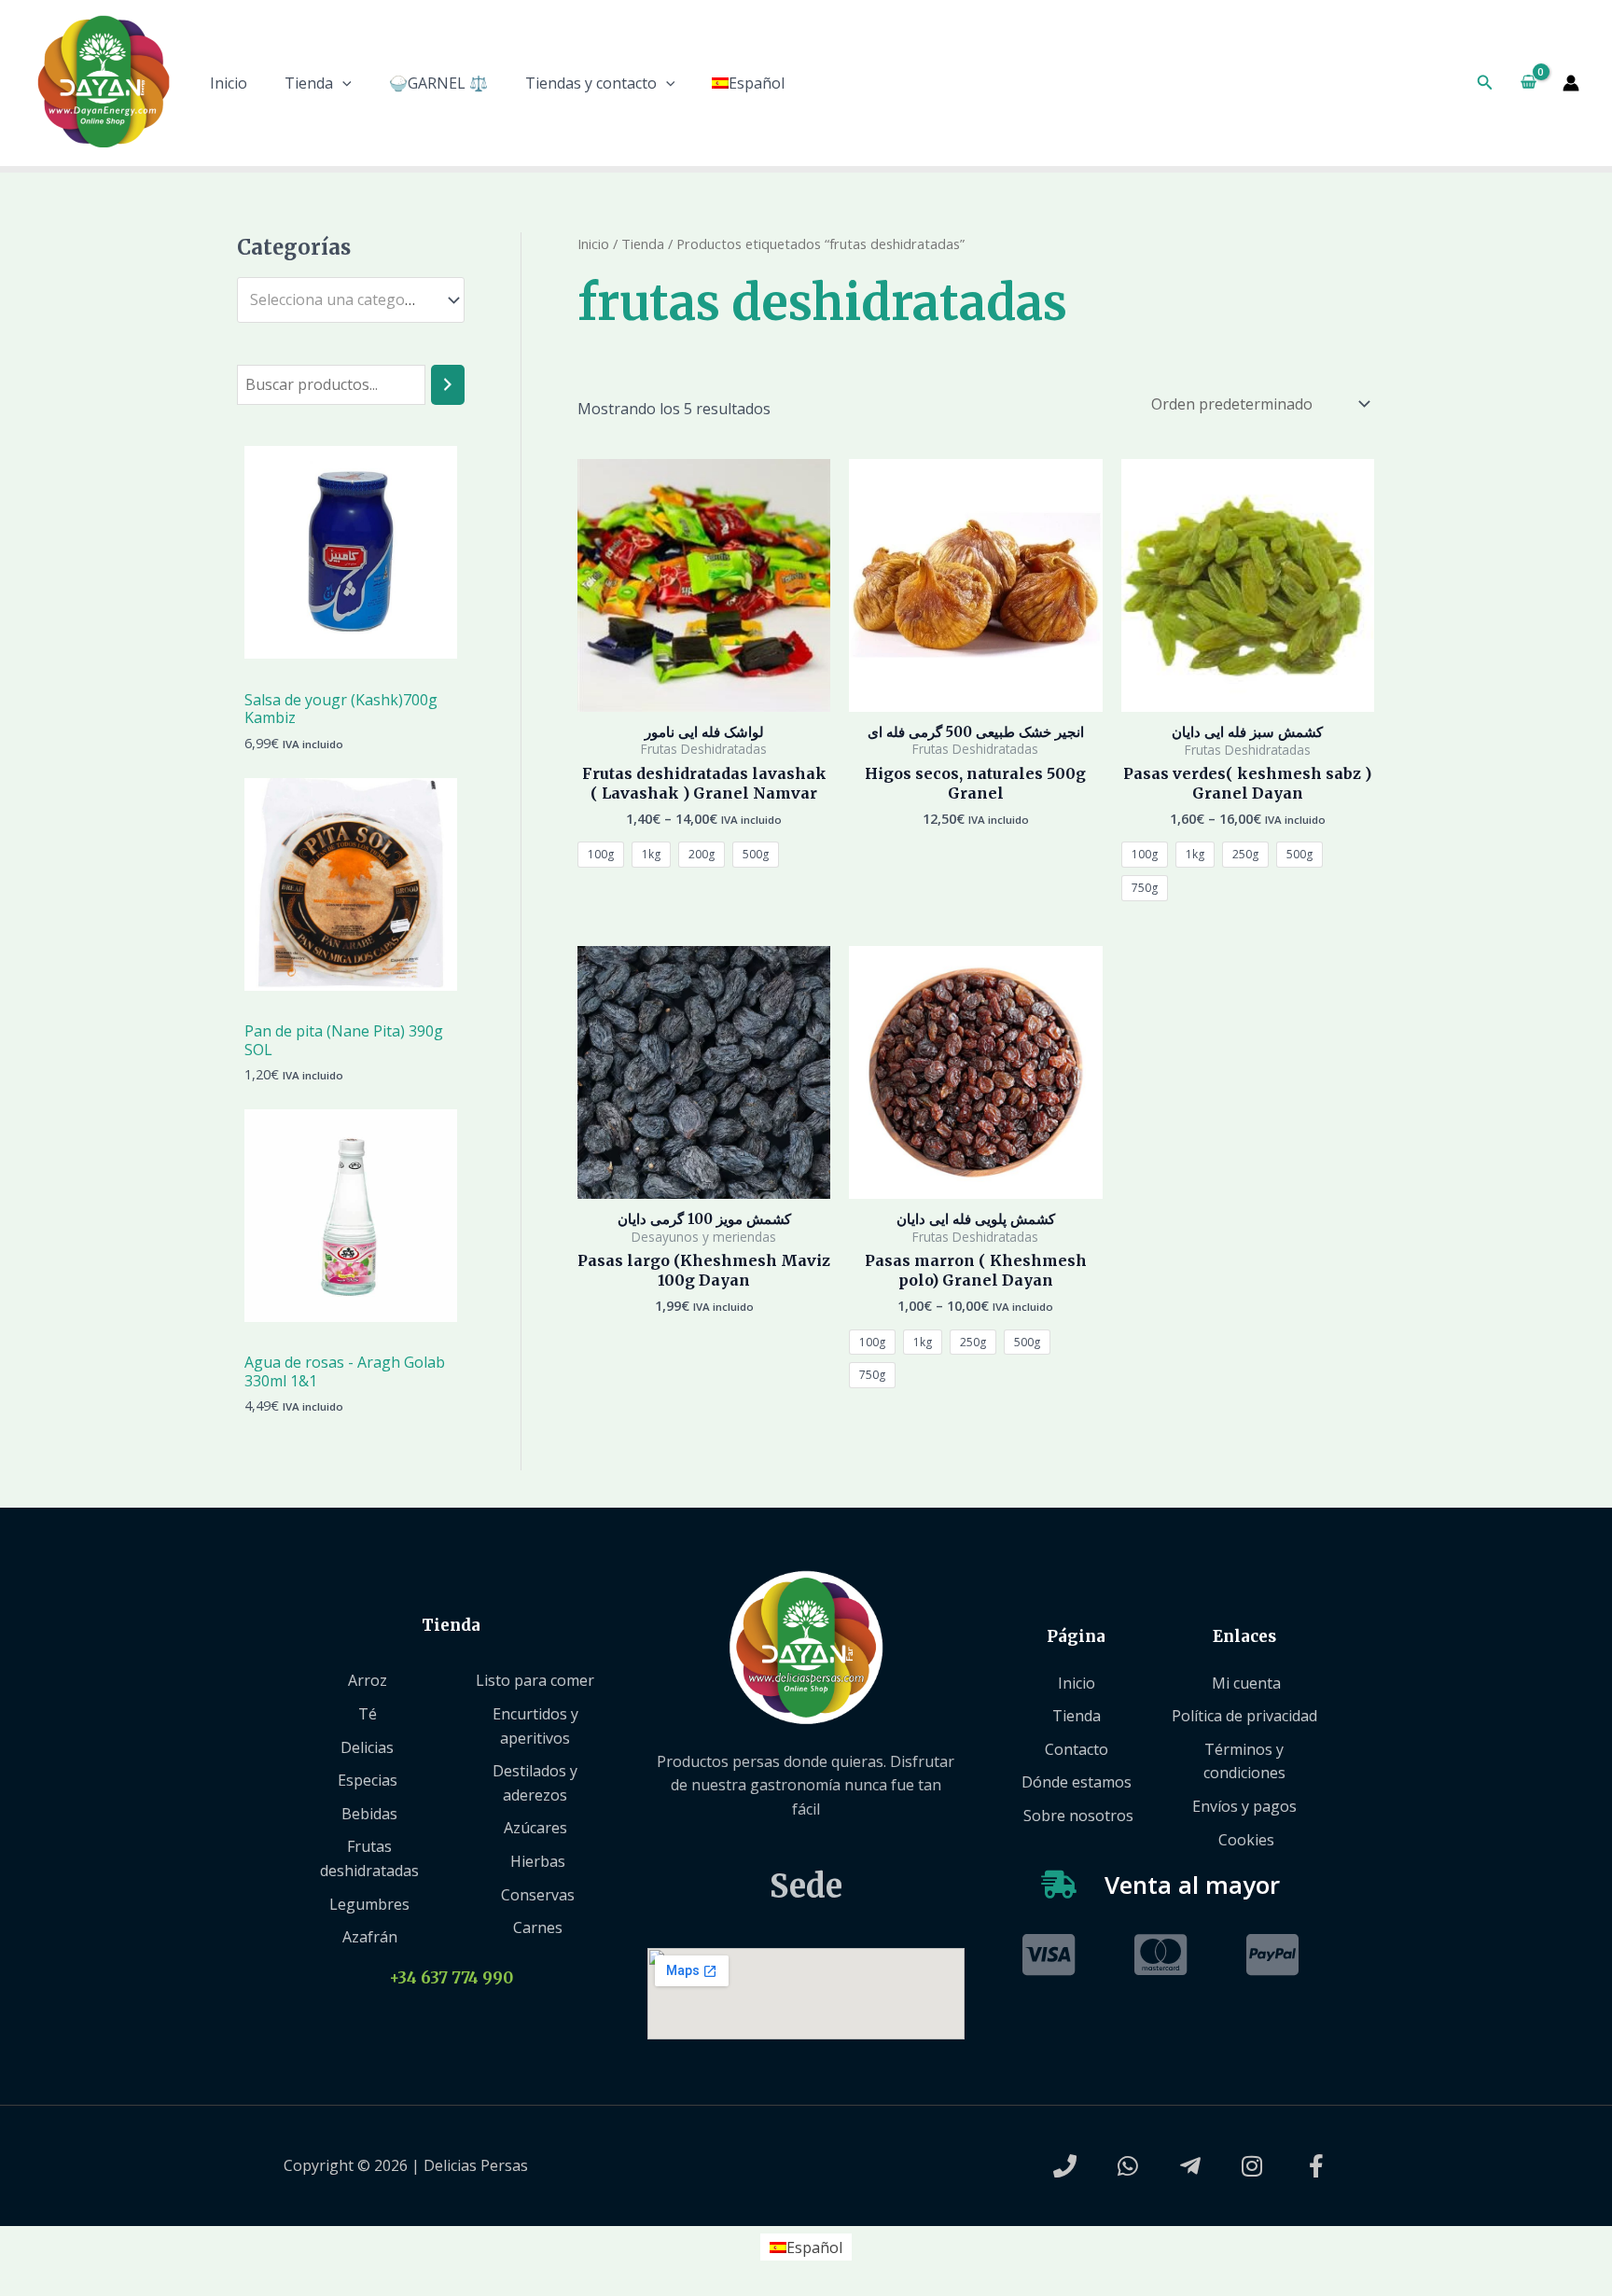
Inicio (229, 83)
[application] (342, 83)
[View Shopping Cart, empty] (1528, 83)
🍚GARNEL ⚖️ (438, 83)
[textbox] (342, 300)
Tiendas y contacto (591, 83)
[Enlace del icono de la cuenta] (1571, 83)
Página (1076, 1636)
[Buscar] (448, 385)
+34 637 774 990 (451, 1978)
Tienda (309, 83)
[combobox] (351, 300)
